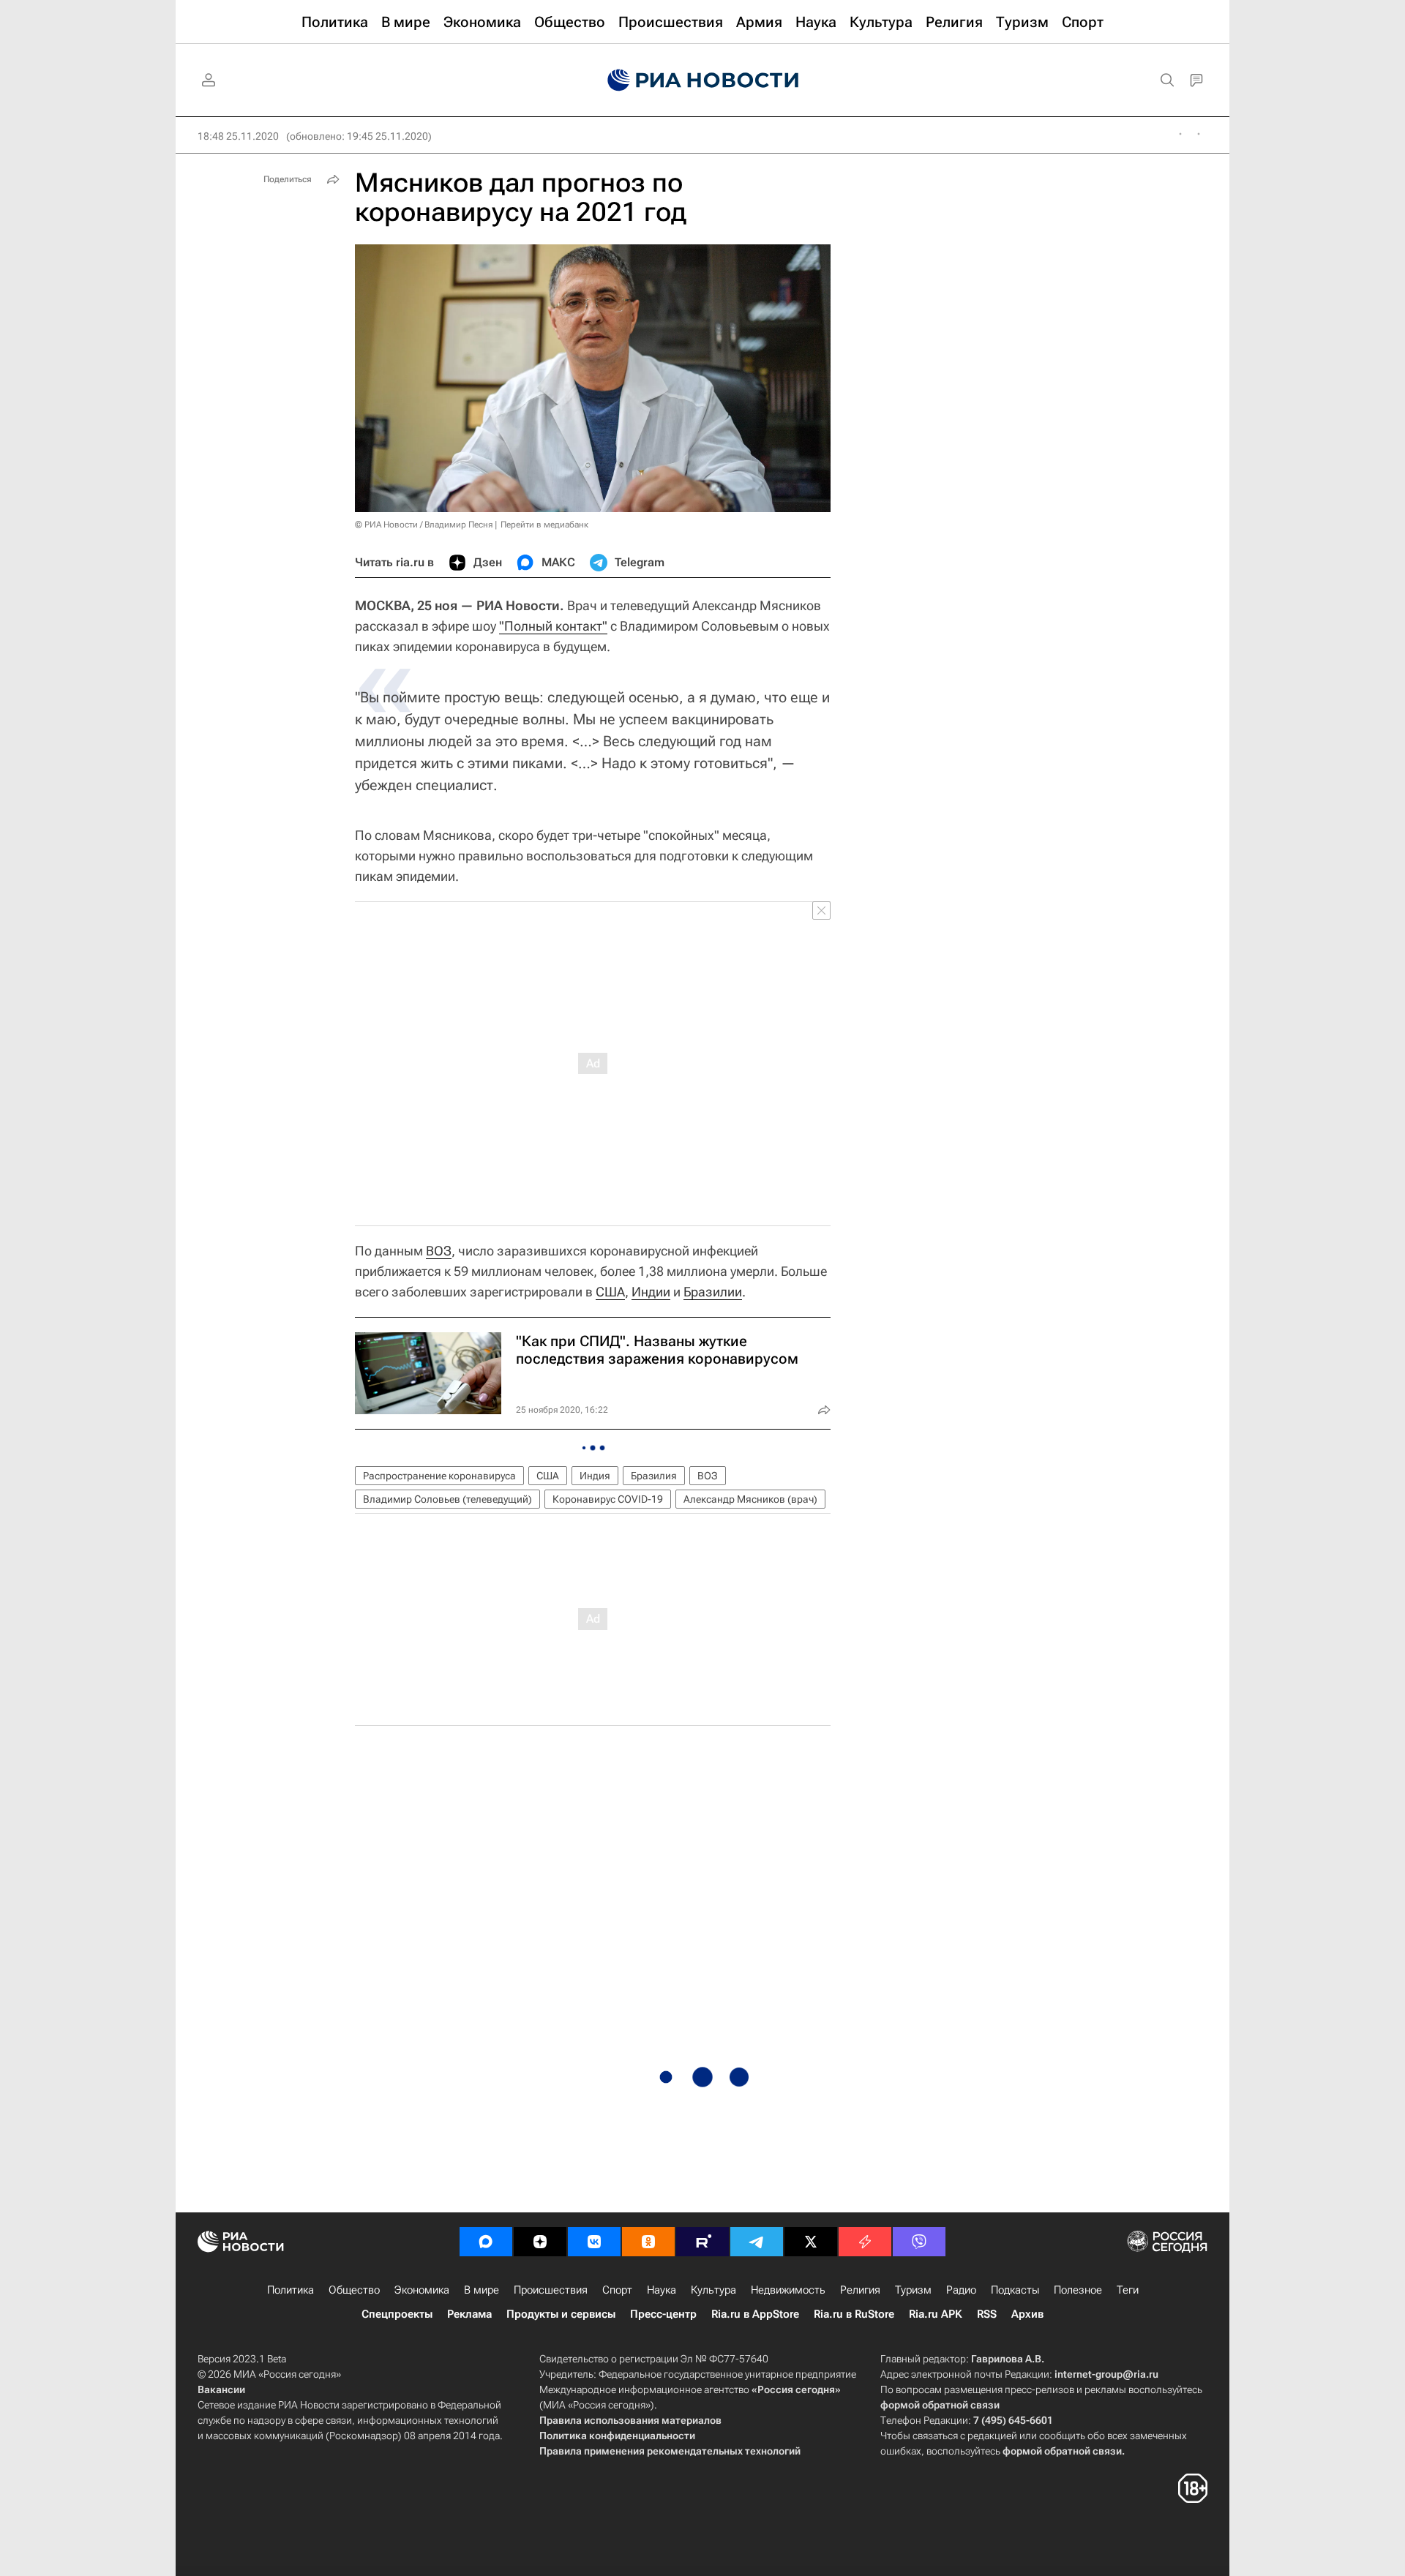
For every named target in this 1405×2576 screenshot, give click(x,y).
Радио (961, 2290)
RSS (987, 2314)
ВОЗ (439, 1251)
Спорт (617, 2290)
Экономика (422, 2290)
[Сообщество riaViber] (919, 2242)
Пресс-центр (663, 2314)
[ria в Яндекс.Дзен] (540, 2242)
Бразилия (654, 1476)
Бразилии (713, 1292)
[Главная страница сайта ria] (703, 80)
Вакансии (221, 2389)
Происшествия (551, 2290)
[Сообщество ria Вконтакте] (594, 2242)
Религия (860, 2290)
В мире (482, 2290)
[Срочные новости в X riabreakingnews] (865, 2242)
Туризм (913, 2290)
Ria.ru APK (936, 2314)
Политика (291, 2290)
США (610, 1292)
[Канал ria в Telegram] (757, 2242)
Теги (1128, 2290)
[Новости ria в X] (811, 2242)
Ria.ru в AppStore (755, 2314)
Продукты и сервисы (561, 2314)
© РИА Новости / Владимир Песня (424, 525)
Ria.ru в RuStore (854, 2314)
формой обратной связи (940, 2405)
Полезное (1078, 2290)
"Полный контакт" (553, 626)
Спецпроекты (397, 2314)
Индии (651, 1292)
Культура (713, 2290)
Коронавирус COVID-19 (608, 1499)
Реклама (469, 2314)
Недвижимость (788, 2290)
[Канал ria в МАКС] (486, 2242)
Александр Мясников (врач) (750, 1499)
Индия (595, 1476)
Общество (354, 2290)
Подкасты (1015, 2290)
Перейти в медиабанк (544, 525)
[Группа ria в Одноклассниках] (648, 2242)
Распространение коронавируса (439, 1476)
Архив (1027, 2314)
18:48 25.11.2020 (238, 136)
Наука (662, 2290)
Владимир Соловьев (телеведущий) (447, 1499)
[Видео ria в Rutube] (702, 2242)
